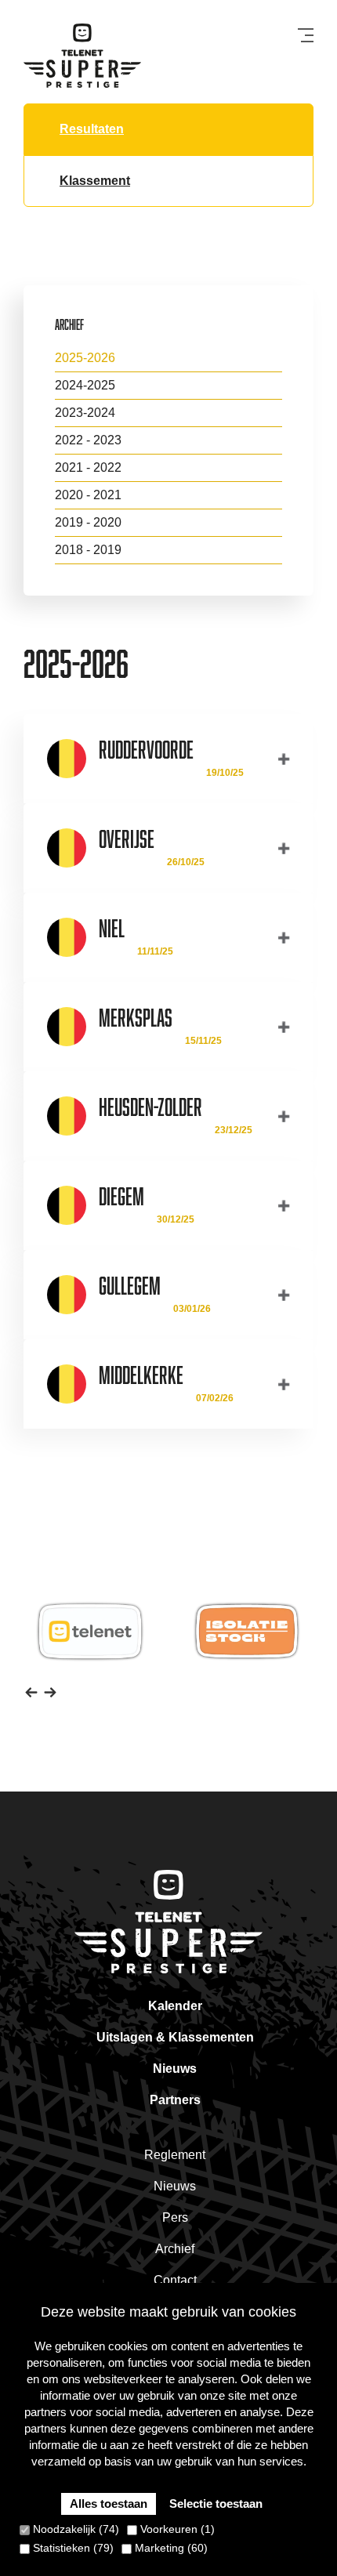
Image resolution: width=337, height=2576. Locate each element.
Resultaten (92, 129)
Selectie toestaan (216, 2504)
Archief (175, 2249)
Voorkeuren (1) (176, 2529)
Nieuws (175, 2069)
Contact (175, 2280)
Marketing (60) (170, 2548)
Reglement (175, 2155)
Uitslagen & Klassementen (175, 2037)
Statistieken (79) (72, 2548)
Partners (175, 2100)
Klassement (95, 181)
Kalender (175, 2006)
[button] (31, 1691)
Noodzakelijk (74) (74, 2529)
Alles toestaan (109, 2504)
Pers (175, 2217)
